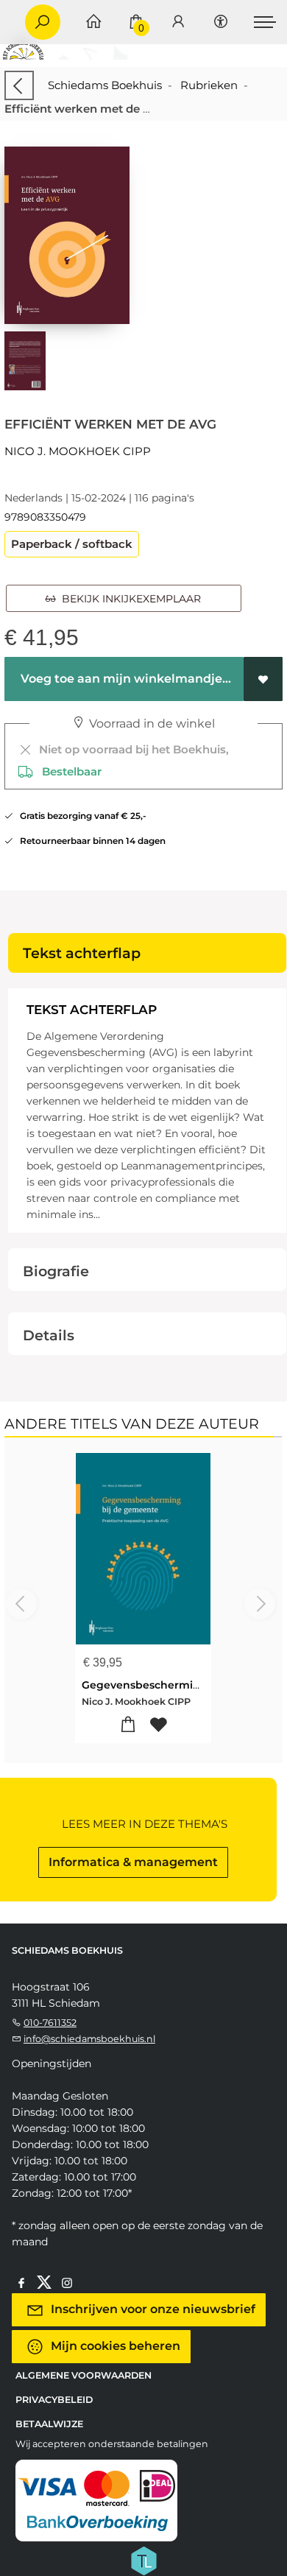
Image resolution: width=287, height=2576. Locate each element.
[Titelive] (143, 2560)
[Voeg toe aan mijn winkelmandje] (128, 1725)
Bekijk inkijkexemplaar (128, 599)
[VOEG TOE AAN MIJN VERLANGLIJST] (263, 679)
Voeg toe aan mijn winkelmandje (120, 679)
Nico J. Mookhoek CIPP (78, 451)
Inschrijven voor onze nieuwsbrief (152, 2309)
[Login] (178, 22)
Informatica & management (133, 1862)
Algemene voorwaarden (84, 2375)
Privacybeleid (54, 2400)
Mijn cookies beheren (114, 2346)
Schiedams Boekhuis (105, 85)
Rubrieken (209, 85)
